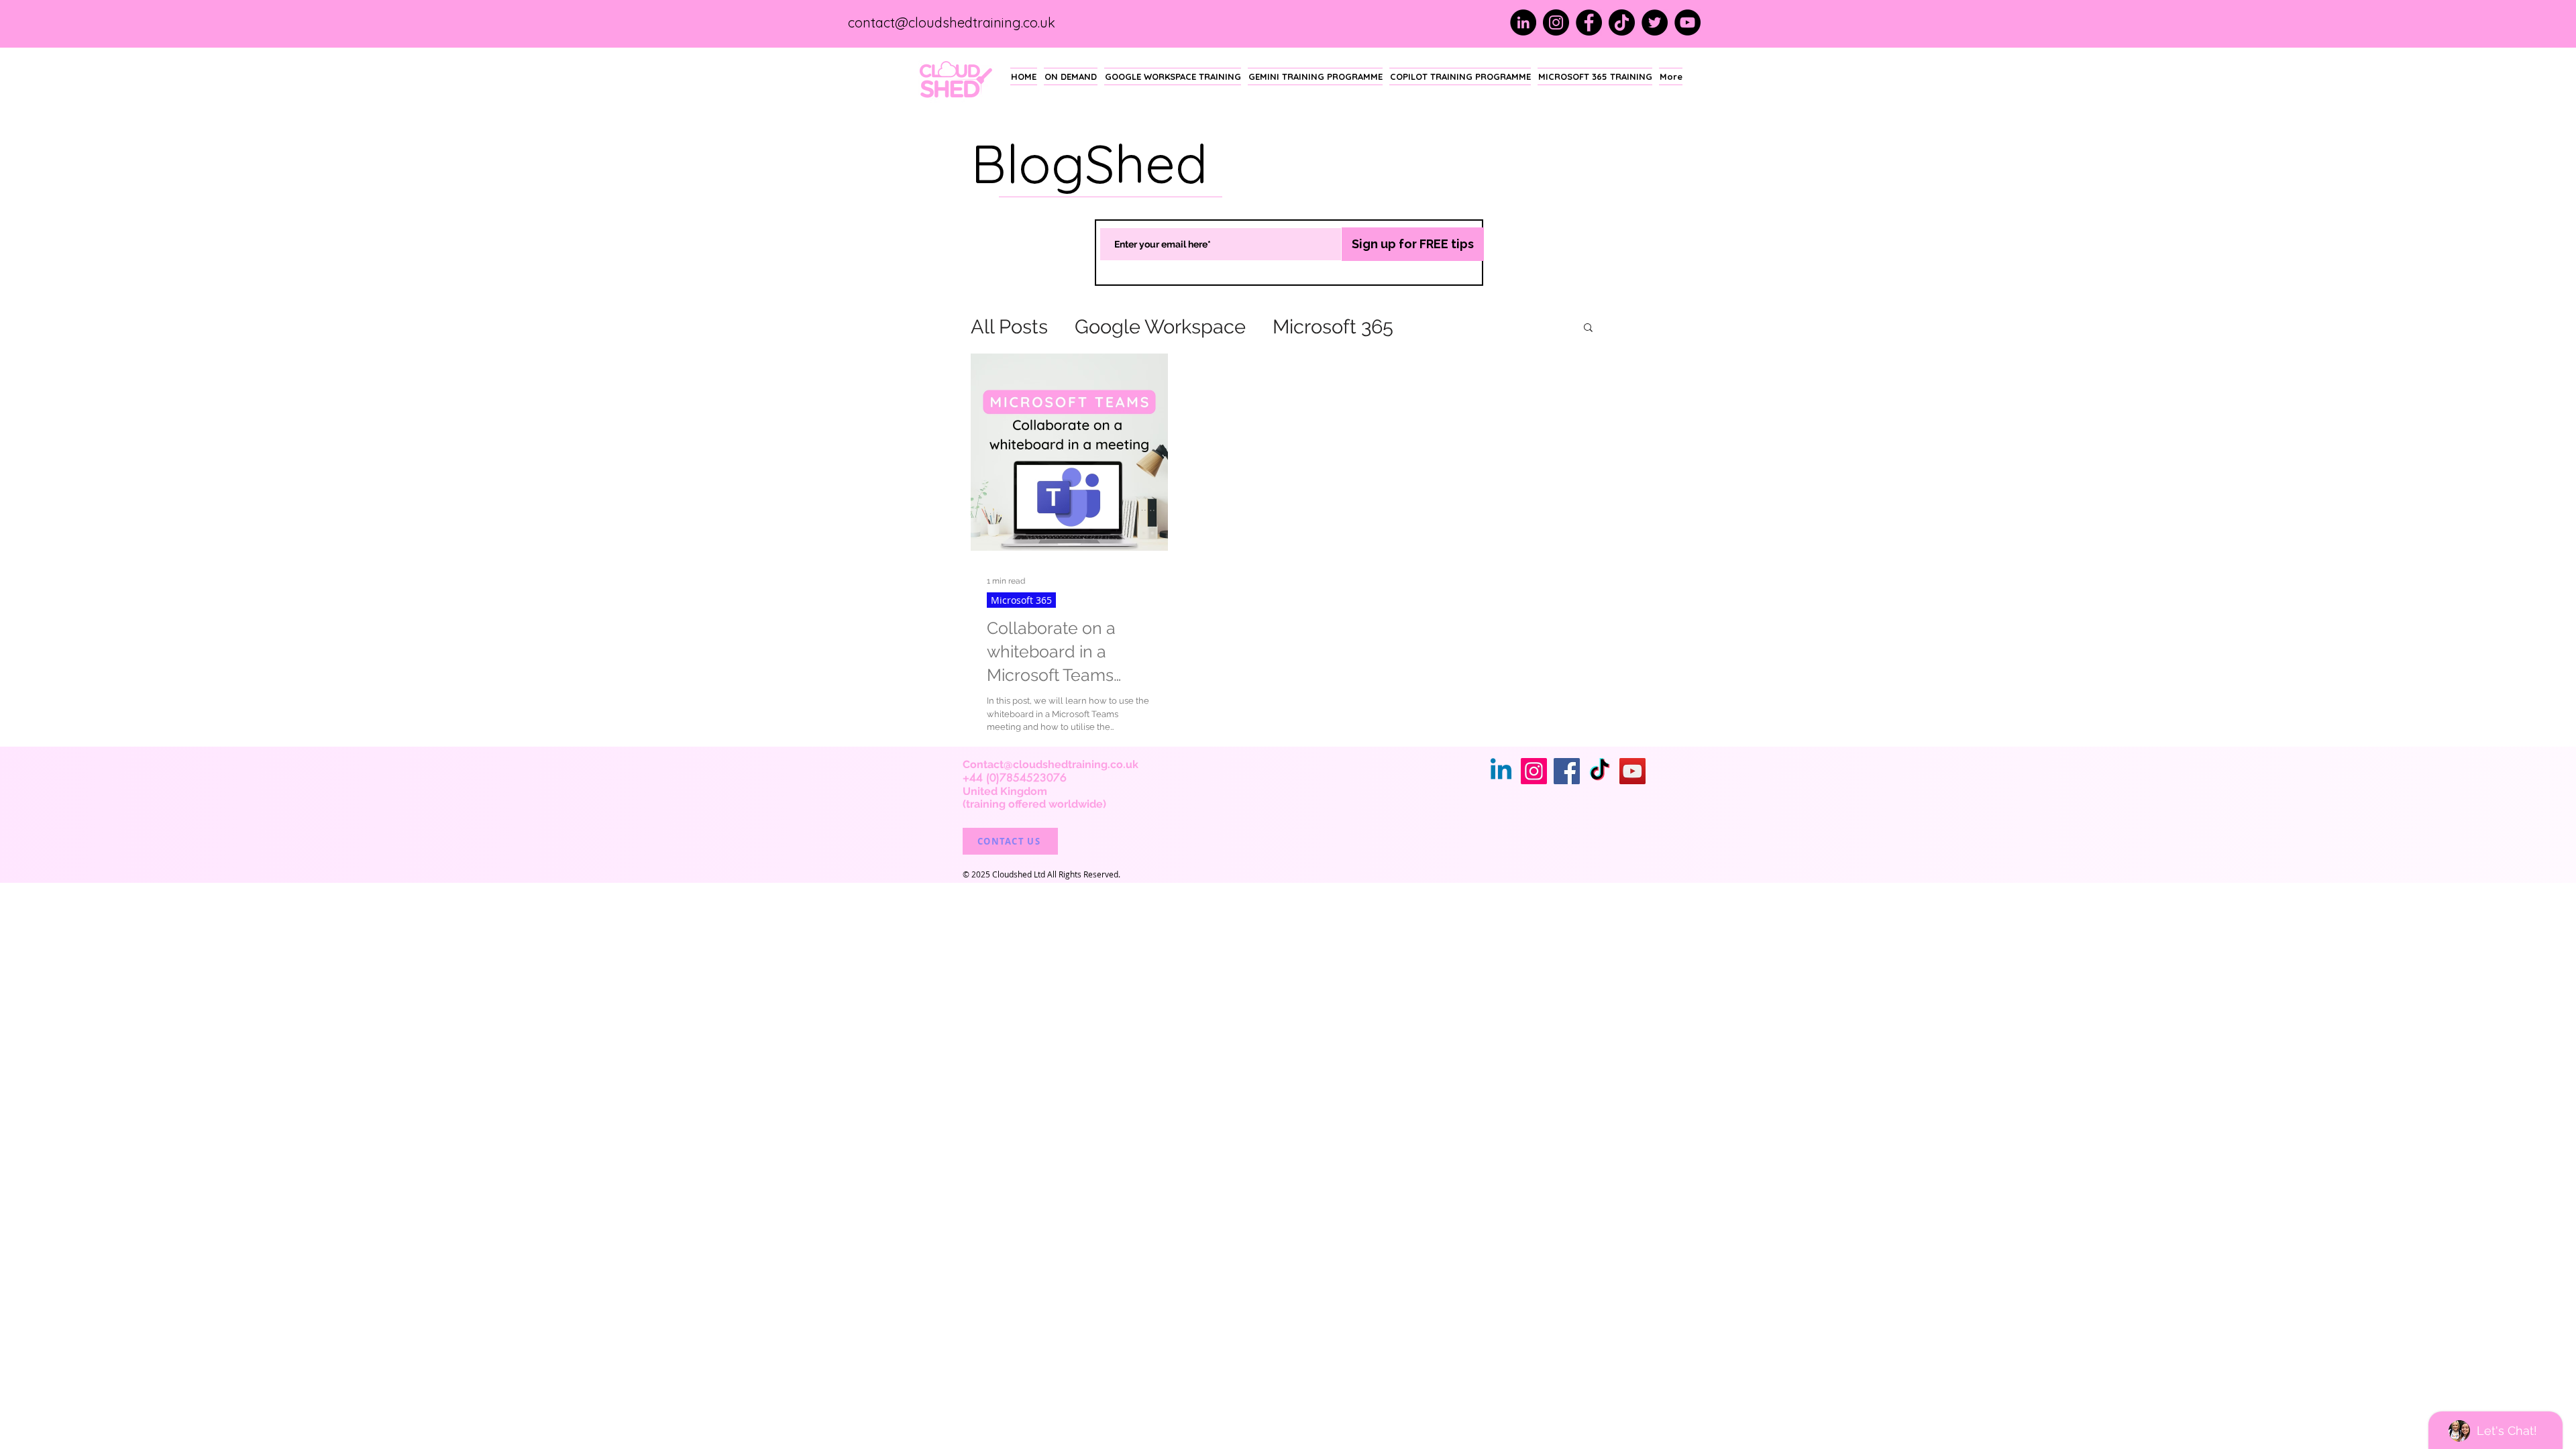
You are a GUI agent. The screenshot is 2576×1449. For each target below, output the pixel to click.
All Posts (1009, 327)
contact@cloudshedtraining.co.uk (952, 22)
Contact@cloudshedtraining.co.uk (1051, 764)
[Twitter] (1655, 22)
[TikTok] (1622, 22)
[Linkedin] (1501, 771)
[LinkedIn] (1523, 22)
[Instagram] (1556, 22)
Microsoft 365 (1333, 327)
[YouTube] (1687, 22)
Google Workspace (1160, 327)
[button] (1588, 328)
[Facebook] (1589, 22)
